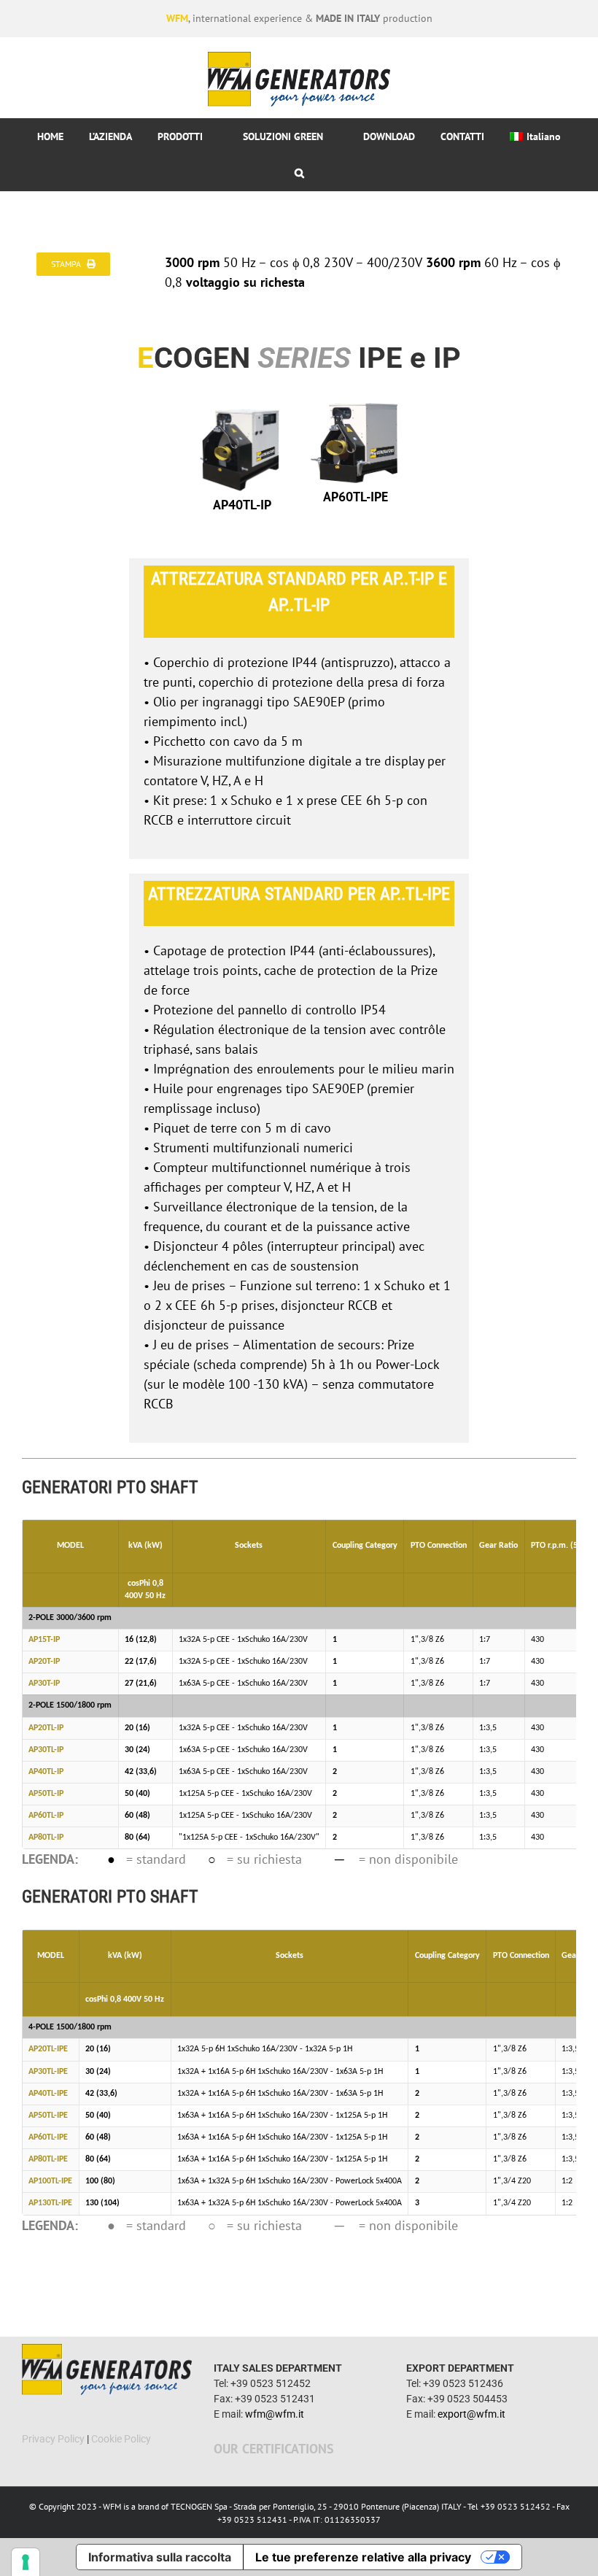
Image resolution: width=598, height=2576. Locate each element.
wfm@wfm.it (275, 2414)
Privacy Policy (53, 2439)
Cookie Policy (121, 2439)
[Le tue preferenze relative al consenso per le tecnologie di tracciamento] (26, 2562)
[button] (299, 173)
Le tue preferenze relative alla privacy (363, 2557)
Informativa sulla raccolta (160, 2557)
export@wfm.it (471, 2414)
